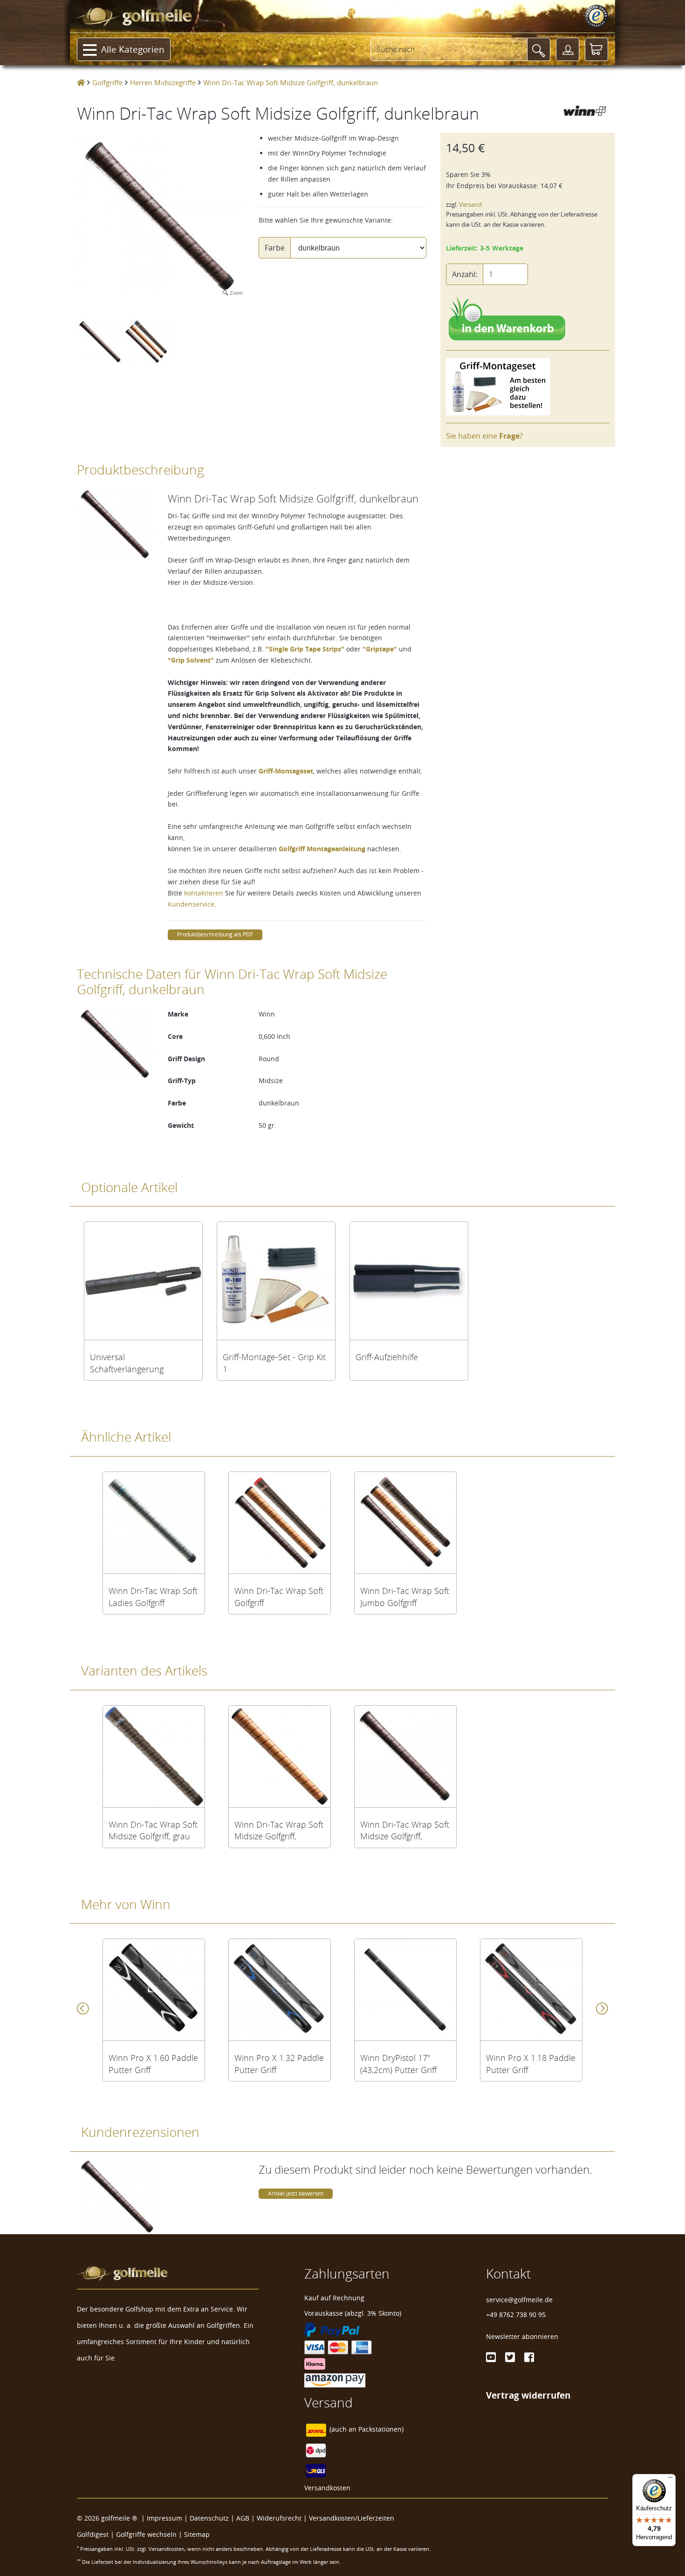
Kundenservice (191, 904)
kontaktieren (204, 893)
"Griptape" (380, 649)
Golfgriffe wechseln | (150, 2534)
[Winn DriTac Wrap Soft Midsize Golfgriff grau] (154, 1756)
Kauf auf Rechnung (334, 2298)
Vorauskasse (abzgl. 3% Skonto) (353, 2313)
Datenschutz (209, 2518)
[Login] (568, 49)
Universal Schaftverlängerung (127, 1363)
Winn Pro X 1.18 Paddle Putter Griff (531, 2064)
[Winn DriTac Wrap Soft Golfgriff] (280, 1523)
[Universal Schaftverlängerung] (143, 1281)
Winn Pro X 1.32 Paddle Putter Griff (279, 2064)
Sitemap (197, 2534)
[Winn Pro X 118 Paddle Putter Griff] (531, 1990)
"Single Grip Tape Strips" (305, 649)
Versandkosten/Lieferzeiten (352, 2518)
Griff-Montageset (286, 771)
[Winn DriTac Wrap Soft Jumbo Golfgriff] (405, 1523)
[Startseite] (81, 82)
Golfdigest (93, 2534)
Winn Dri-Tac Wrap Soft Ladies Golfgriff (153, 1597)
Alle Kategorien (133, 49)
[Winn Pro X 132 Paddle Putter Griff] (280, 1990)
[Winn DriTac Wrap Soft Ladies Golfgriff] (154, 1523)
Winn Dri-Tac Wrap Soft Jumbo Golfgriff (405, 1597)
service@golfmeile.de (519, 2300)
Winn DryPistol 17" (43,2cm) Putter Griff (398, 2064)
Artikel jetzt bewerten (296, 2193)
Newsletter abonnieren (522, 2336)
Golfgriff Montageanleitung (322, 849)
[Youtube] (491, 2357)
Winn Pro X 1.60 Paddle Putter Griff (153, 2064)
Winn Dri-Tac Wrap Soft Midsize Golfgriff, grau (153, 1830)
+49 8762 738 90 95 (516, 2315)
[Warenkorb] (596, 49)
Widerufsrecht (279, 2518)
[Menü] (670, 2480)
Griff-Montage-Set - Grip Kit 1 (274, 1363)
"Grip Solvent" (191, 660)
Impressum (164, 2518)
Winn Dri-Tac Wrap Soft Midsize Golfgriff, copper (279, 1830)
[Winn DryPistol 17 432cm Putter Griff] (405, 1990)
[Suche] (539, 49)
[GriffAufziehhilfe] (409, 1281)
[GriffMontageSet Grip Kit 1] (276, 1281)
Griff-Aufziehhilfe (387, 1357)
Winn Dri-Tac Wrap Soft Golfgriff (279, 1597)
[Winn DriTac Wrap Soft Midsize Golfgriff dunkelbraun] (405, 1756)
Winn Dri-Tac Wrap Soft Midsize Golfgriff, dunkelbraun (405, 1830)
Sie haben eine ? (484, 436)
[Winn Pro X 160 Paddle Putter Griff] (154, 1990)
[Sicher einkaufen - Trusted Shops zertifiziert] (596, 16)
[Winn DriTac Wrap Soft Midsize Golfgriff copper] (280, 1756)
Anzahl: (465, 274)
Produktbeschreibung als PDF (215, 934)
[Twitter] (510, 2357)
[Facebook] (529, 2357)
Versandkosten (327, 2488)
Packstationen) (381, 2429)
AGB (243, 2518)
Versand (470, 205)
